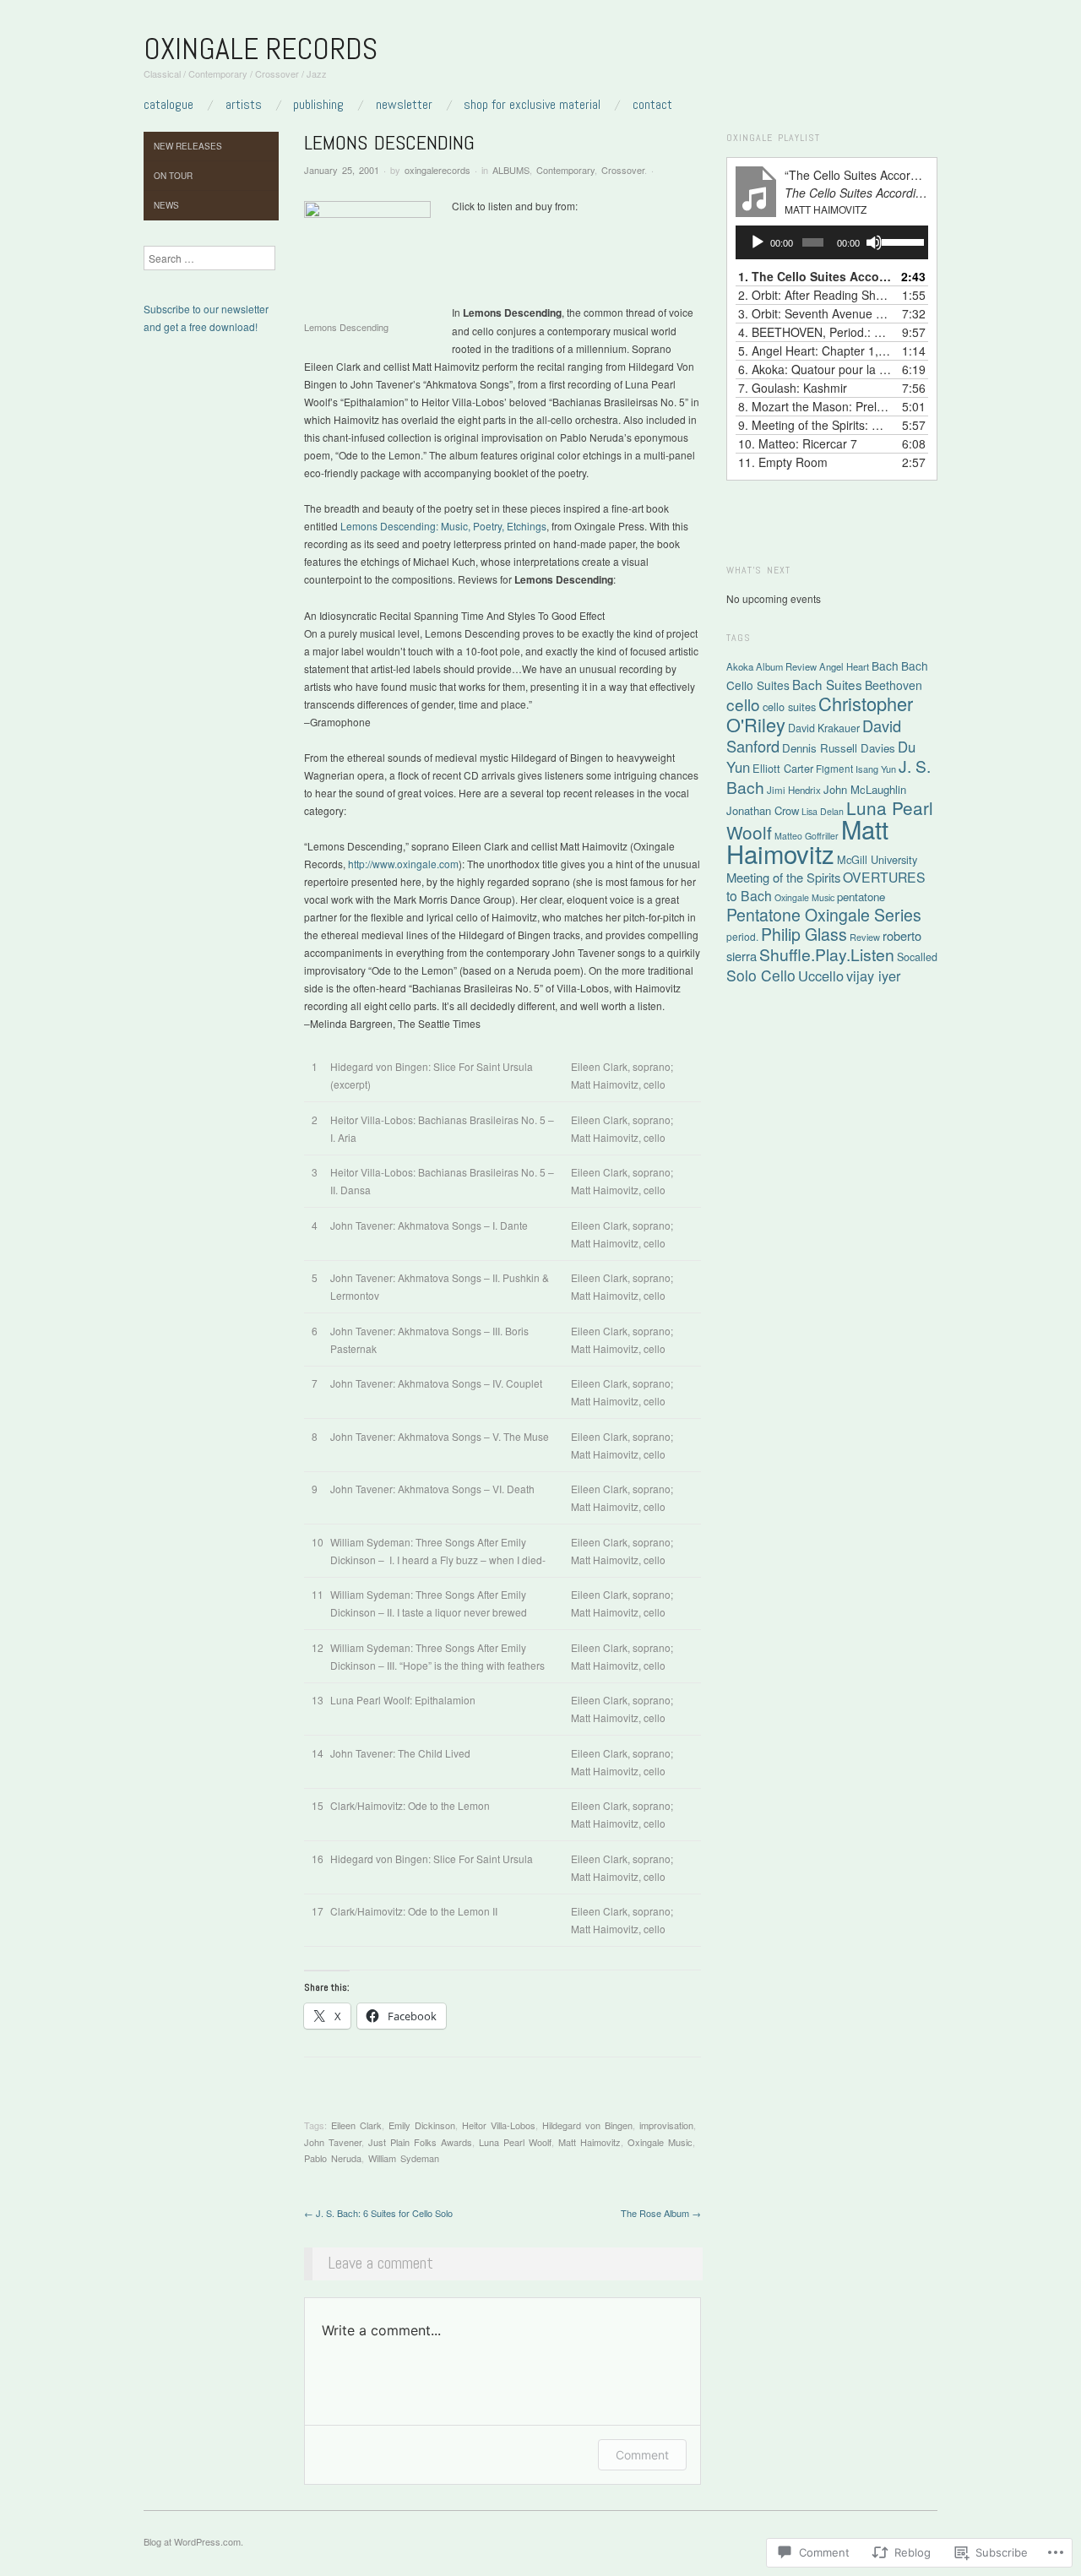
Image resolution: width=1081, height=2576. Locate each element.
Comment (642, 2455)
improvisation (666, 2125)
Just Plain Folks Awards (420, 2142)
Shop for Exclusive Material (532, 105)
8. (815, 406)
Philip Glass (804, 934)
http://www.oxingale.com (403, 864)
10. (798, 443)
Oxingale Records (261, 49)
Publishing (318, 105)
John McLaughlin (865, 789)
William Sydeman (404, 2158)
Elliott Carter (783, 768)
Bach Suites (827, 684)
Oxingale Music (660, 2142)
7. (793, 388)
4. (815, 332)
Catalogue (168, 105)
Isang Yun (876, 769)
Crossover (623, 170)
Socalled (917, 957)
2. (815, 295)
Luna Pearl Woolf (515, 2142)
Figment (834, 768)
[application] (832, 242)
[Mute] (874, 242)
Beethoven (894, 685)
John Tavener (333, 2142)
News (166, 205)
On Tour (173, 176)
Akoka (740, 666)
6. (815, 369)
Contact (652, 105)
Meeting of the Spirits (783, 877)
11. (783, 462)
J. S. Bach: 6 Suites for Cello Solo (378, 2213)
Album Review (786, 666)
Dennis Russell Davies (839, 748)
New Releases (188, 146)
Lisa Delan (823, 811)
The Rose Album (661, 2213)
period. (742, 936)
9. (815, 425)
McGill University (877, 859)
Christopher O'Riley (820, 714)
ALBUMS (511, 170)
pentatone (861, 897)
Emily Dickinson (422, 2125)
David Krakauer (824, 728)
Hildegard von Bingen (587, 2125)
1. (815, 276)
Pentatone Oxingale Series (824, 915)
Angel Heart (844, 666)
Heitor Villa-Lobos (499, 2125)
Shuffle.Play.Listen (827, 954)
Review (865, 937)
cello (743, 704)
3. (815, 313)
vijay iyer (873, 976)
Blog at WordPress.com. (193, 2541)
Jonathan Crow (763, 810)
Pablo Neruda (333, 2158)
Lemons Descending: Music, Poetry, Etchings (443, 526)
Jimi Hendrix (794, 790)
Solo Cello (761, 975)
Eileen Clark (356, 2125)
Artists (244, 105)
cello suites (789, 706)
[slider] (901, 241)
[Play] (758, 242)
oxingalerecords (437, 170)
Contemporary (565, 170)
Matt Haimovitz (589, 2142)
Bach (885, 666)
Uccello (821, 976)
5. (815, 351)
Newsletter (404, 105)
